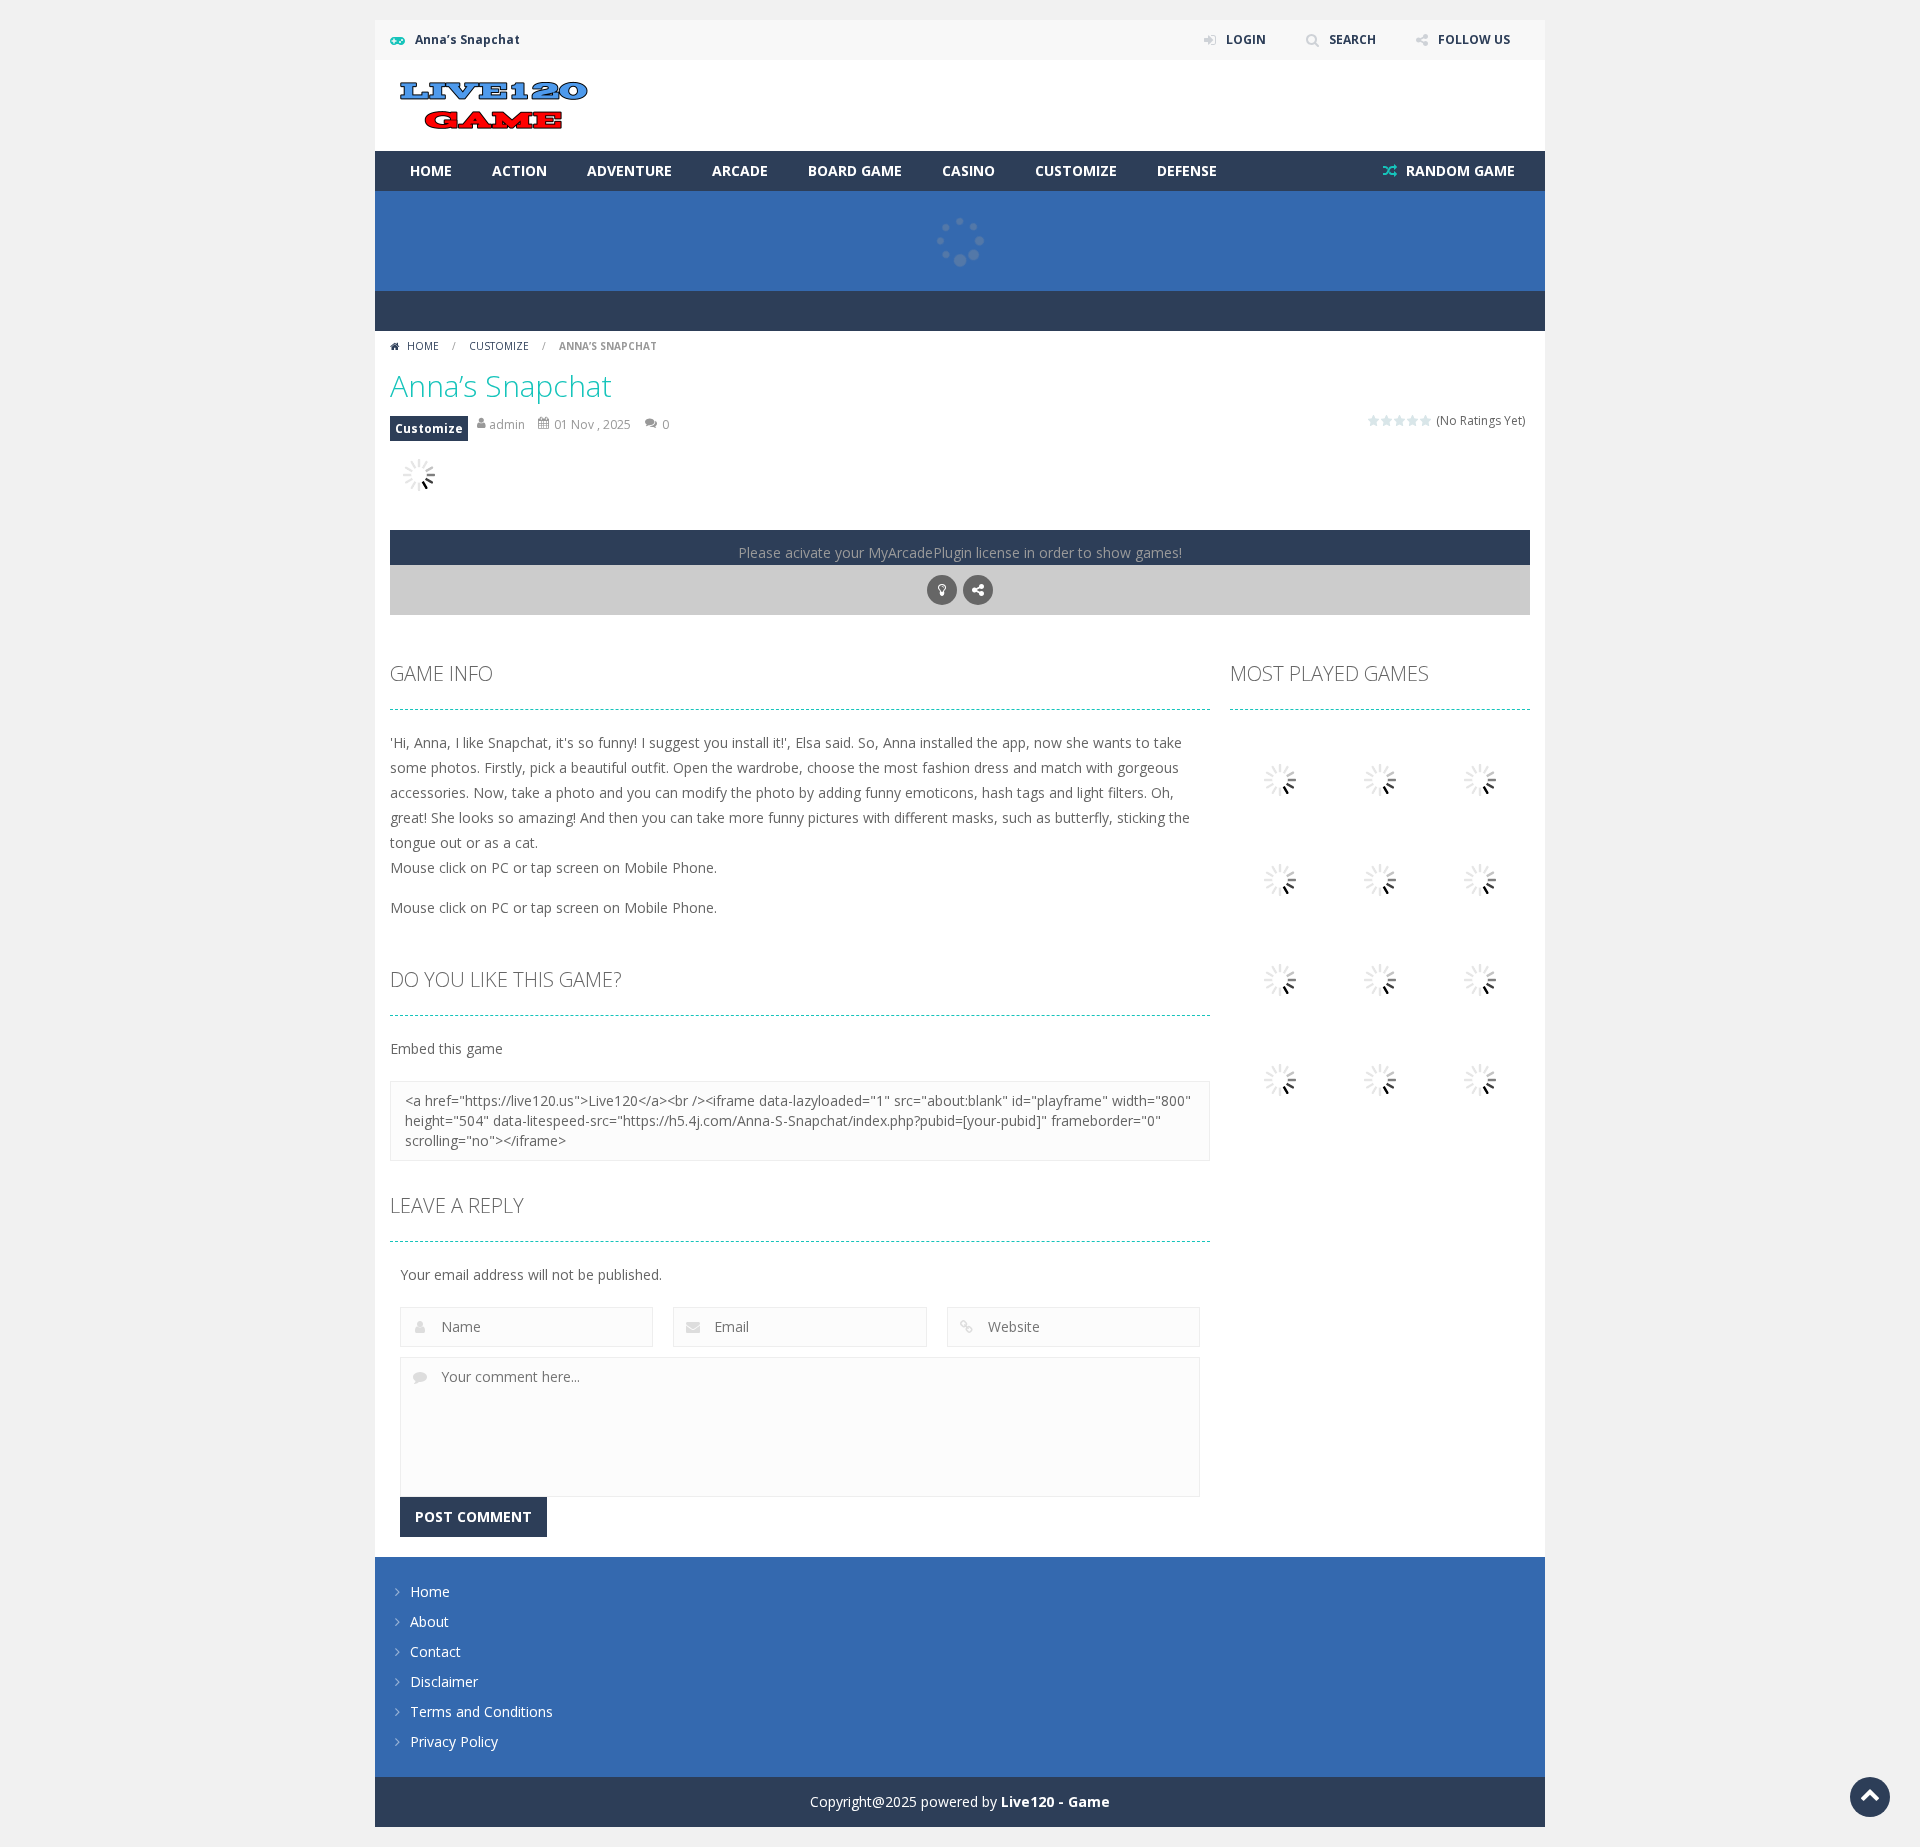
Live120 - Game (1055, 1801)
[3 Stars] (1400, 420)
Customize (1076, 170)
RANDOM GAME (1458, 170)
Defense (1187, 170)
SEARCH (1352, 39)
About (429, 1621)
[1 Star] (1374, 420)
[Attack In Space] (1280, 978)
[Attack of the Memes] (1480, 878)
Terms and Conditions (481, 1711)
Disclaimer (444, 1681)
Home (431, 170)
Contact (435, 1651)
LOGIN (1246, 39)
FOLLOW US (1474, 39)
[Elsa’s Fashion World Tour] (1380, 1078)
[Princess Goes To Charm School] (1480, 1078)
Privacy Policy (454, 1741)
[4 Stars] (1413, 420)
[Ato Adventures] (1380, 978)
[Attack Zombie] (1280, 778)
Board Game (855, 170)
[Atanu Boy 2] (1480, 978)
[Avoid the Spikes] (1280, 878)
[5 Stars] (1426, 420)
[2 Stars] (1387, 420)
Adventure (629, 170)
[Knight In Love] (1280, 1078)
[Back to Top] (1870, 1797)
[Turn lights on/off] (942, 590)
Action (519, 170)
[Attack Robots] (1380, 778)
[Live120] (494, 103)
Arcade (740, 170)
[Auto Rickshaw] (1380, 878)
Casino (968, 170)
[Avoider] (1480, 778)
